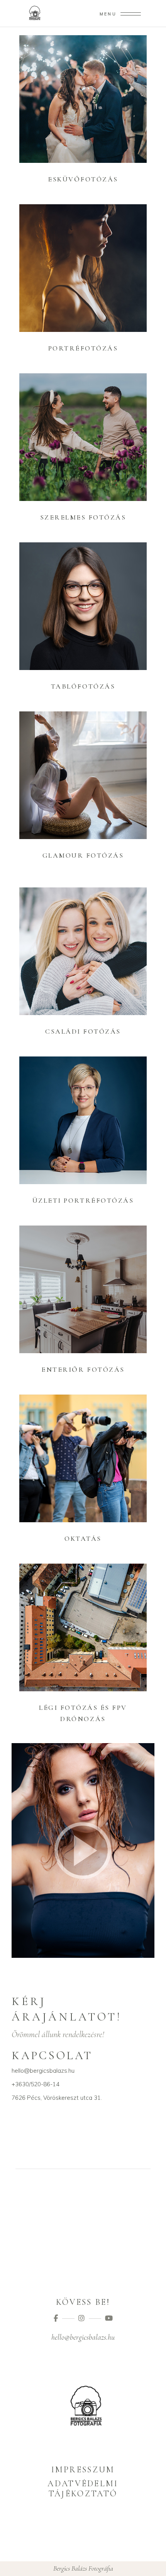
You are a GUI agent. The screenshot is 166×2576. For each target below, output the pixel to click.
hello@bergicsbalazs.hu (43, 2071)
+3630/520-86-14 (36, 2084)
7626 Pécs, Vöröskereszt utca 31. (57, 2098)
